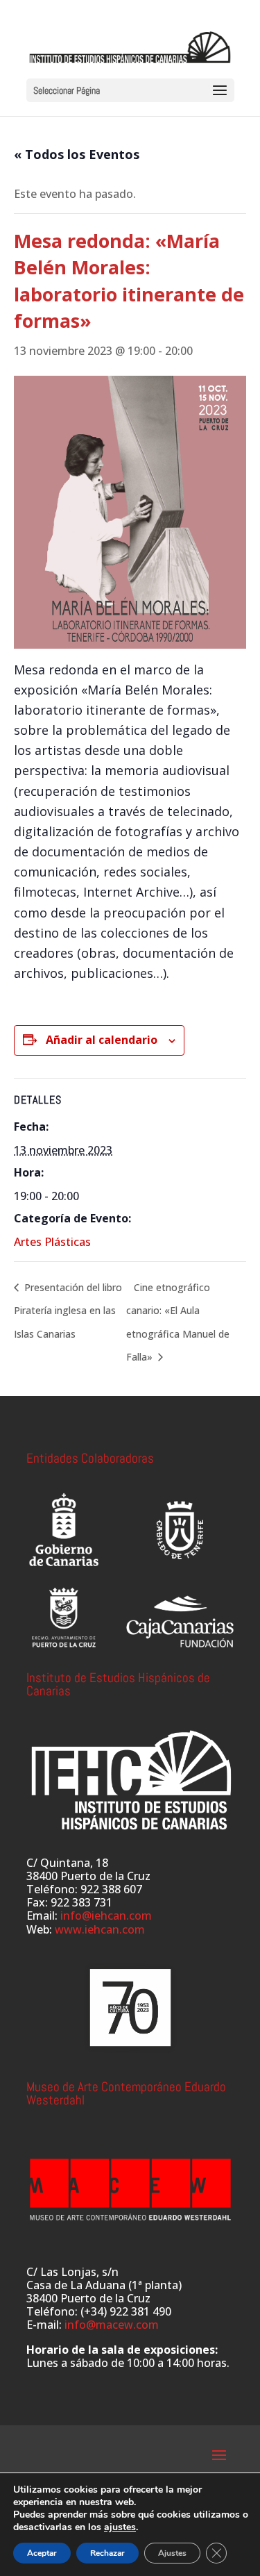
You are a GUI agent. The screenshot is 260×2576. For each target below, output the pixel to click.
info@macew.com (112, 2325)
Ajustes (172, 2553)
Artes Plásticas (52, 1242)
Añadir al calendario (102, 1040)
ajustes (120, 2527)
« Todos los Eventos (77, 154)
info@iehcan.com (106, 1916)
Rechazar (107, 2553)
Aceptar (42, 2553)
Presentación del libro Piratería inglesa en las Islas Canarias (68, 1311)
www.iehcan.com (100, 1929)
